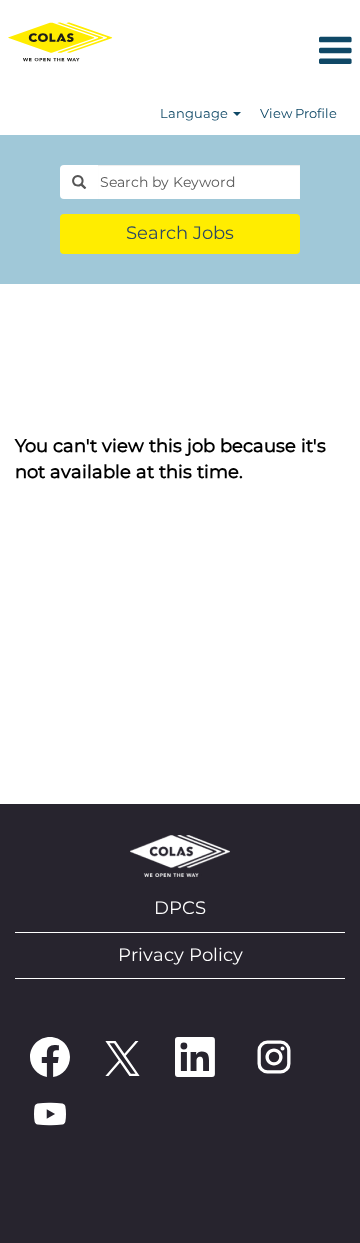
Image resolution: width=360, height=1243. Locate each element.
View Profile (298, 113)
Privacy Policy (180, 955)
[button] (240, 52)
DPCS (180, 908)
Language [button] (195, 113)
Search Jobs (180, 233)
